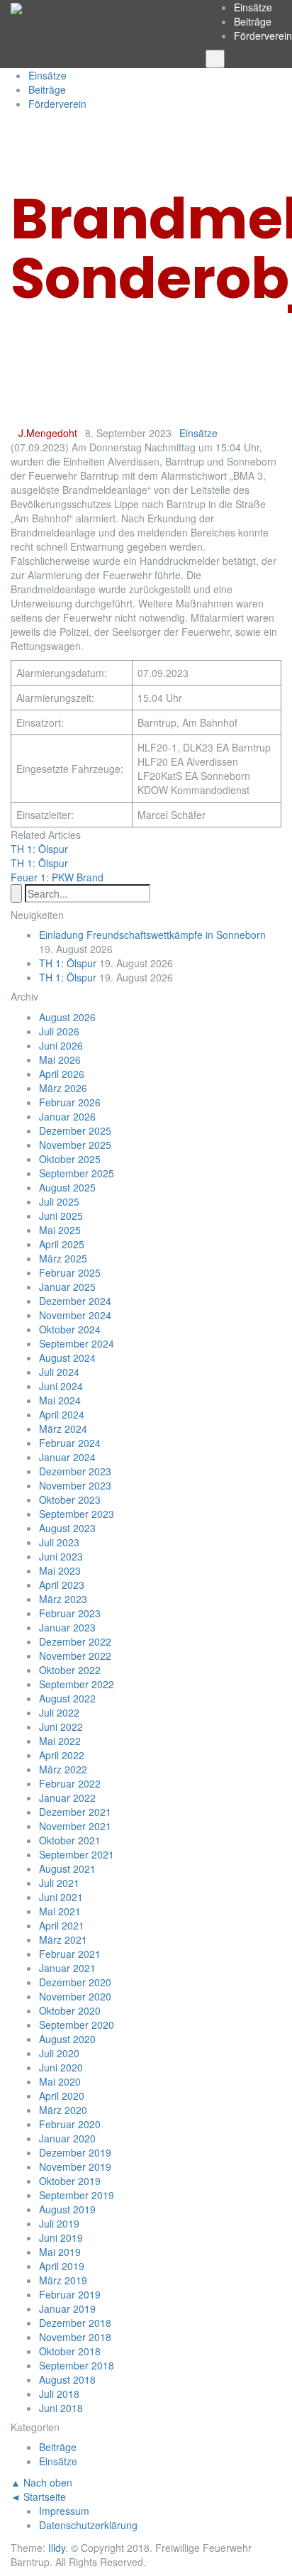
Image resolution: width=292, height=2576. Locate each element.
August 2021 (67, 1868)
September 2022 (77, 1684)
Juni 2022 (61, 1727)
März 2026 (63, 1088)
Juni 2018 (61, 2408)
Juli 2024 (59, 1372)
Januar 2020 (67, 2138)
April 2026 (62, 1074)
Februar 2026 (70, 1102)
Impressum (64, 2511)
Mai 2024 (60, 1400)
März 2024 (63, 1429)
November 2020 (75, 1996)
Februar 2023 (70, 1613)
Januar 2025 (67, 1287)
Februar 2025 (70, 1272)
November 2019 (75, 2167)
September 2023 (77, 1514)
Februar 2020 (70, 2124)
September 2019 (77, 2195)
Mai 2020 (60, 2081)
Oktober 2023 (70, 1499)
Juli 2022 (59, 1712)
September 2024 (77, 1343)
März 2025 (63, 1258)
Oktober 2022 (70, 1670)
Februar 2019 (70, 2294)
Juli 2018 (59, 2394)
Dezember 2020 (75, 1982)
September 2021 (77, 1854)
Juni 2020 (61, 2067)
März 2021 (63, 1939)
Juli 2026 (59, 1031)
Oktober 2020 (70, 2010)
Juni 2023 (61, 1556)
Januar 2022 (67, 1798)
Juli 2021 (59, 1883)
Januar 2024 (67, 1457)
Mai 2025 (60, 1230)
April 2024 (62, 1414)
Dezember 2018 (75, 2323)
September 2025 (77, 1173)
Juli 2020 (59, 2053)
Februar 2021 (70, 1954)
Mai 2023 (60, 1570)
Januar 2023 (67, 1627)
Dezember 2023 (75, 1471)
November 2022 (75, 1656)
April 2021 (62, 1925)
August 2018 (67, 2379)
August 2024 (67, 1358)
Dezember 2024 (75, 1301)
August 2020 (67, 2039)
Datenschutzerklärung (88, 2525)
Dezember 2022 (75, 1641)
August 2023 (67, 1528)
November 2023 (75, 1485)
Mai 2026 (60, 1059)
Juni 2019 (61, 2238)
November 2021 (75, 1826)
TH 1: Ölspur (68, 963)
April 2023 (62, 1585)
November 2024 (75, 1315)
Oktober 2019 (70, 2181)
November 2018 (75, 2337)
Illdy (57, 2548)
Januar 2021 (67, 1968)
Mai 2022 (60, 1741)
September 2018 (77, 2365)
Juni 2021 (61, 1897)
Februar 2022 (70, 1783)
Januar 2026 (67, 1116)
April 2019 (62, 2266)
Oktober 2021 (70, 1840)
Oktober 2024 (70, 1329)
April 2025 (62, 1244)
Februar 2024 (70, 1443)
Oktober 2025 (70, 1159)
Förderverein (263, 35)
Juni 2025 (61, 1216)
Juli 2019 (59, 2223)
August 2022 (67, 1698)
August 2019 (67, 2209)
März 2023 (63, 1599)
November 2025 (75, 1145)
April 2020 (62, 2096)
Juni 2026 (61, 1045)
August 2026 (67, 1017)
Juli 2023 (59, 1542)
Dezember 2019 (75, 2152)
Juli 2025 (59, 1201)
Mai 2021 (60, 1911)
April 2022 (62, 1755)
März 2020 (63, 2110)
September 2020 (77, 2025)
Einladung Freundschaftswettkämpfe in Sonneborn (152, 935)
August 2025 (67, 1187)
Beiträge (253, 21)
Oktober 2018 (70, 2351)
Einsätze (253, 7)
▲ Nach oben (41, 2482)
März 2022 (63, 1769)
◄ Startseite (38, 2497)
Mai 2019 (60, 2252)
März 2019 (63, 2280)
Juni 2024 (61, 1386)
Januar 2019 (67, 2308)
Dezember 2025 (75, 1130)
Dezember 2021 (75, 1812)
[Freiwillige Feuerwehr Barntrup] (16, 7)
